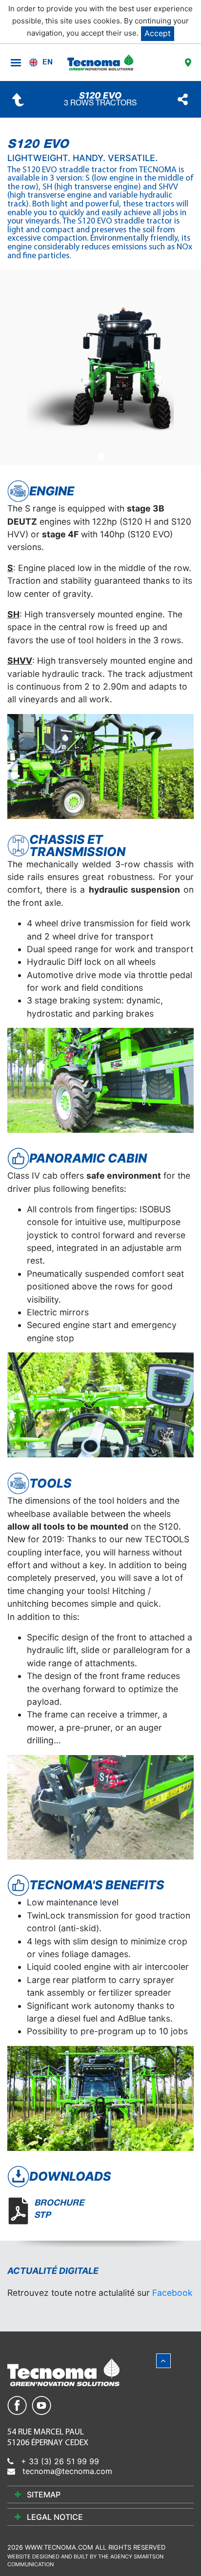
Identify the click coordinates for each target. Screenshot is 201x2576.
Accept (158, 33)
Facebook (172, 2293)
